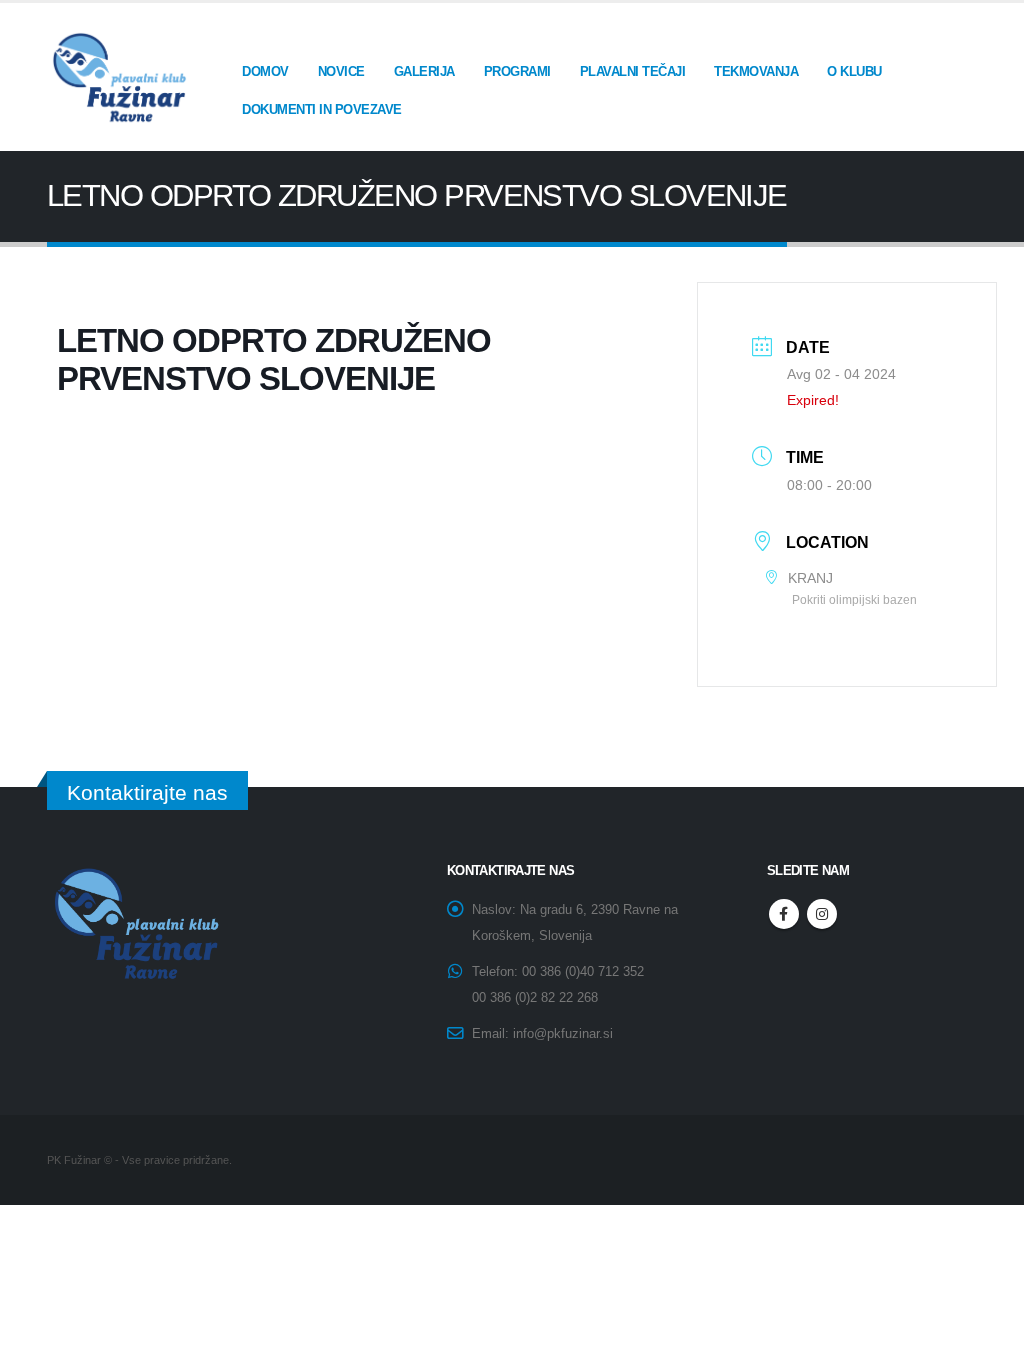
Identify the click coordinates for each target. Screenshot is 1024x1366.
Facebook (784, 914)
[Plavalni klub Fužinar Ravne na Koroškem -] (117, 77)
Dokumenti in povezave (322, 109)
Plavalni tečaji (633, 71)
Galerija (424, 71)
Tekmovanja (756, 71)
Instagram (822, 914)
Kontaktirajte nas (147, 792)
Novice (341, 71)
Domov (265, 71)
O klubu (854, 71)
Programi (517, 71)
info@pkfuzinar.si (563, 1034)
